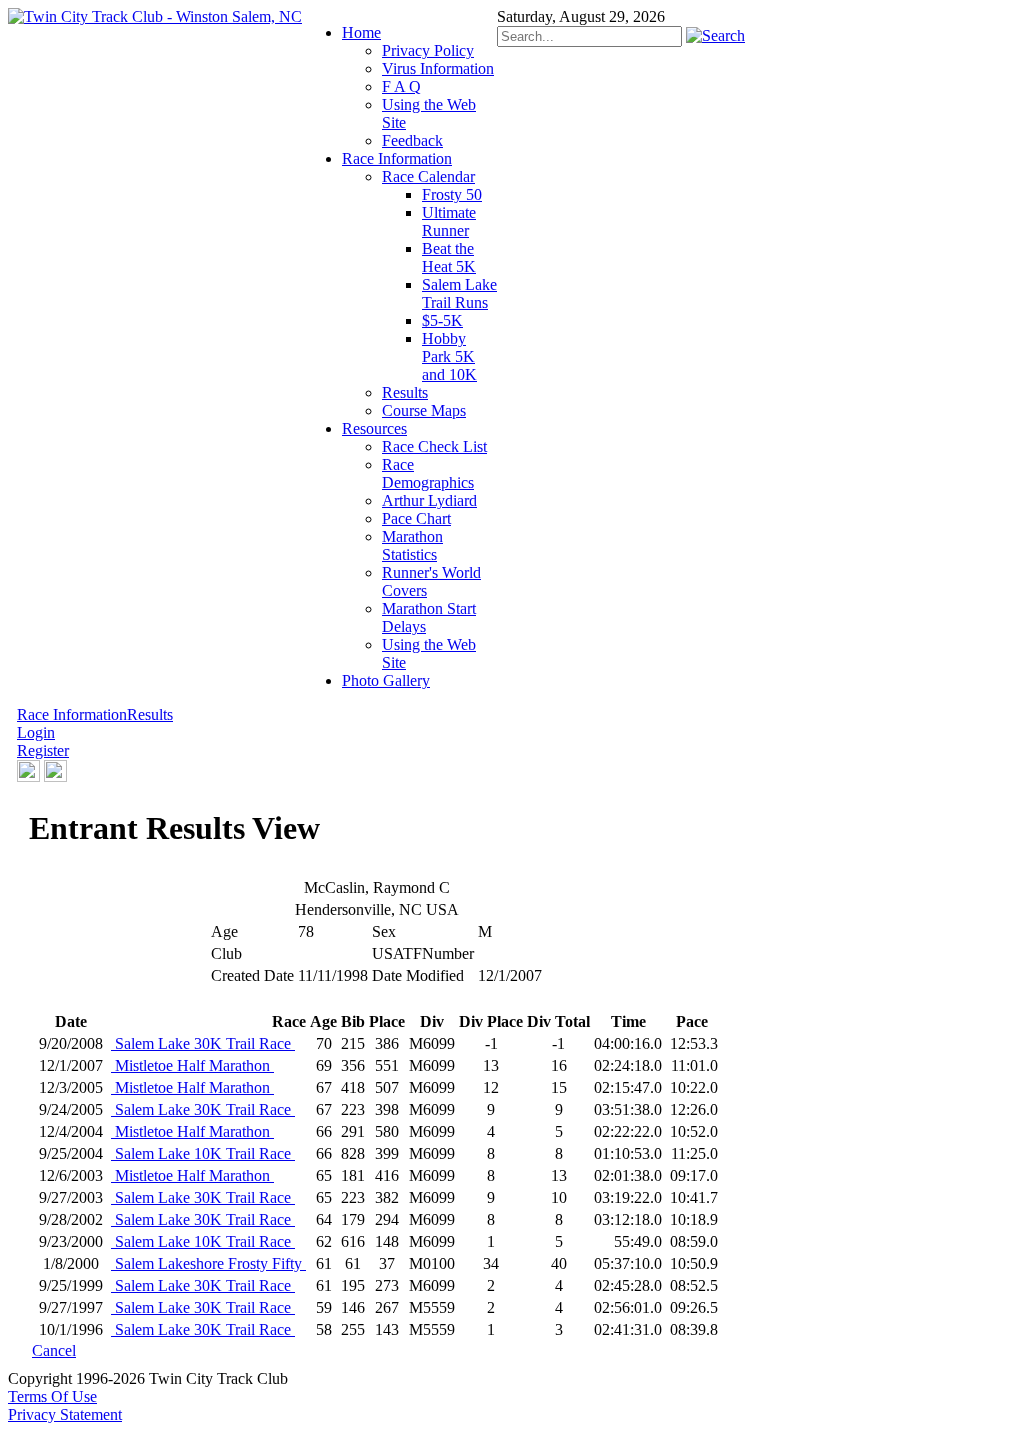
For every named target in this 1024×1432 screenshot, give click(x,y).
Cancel (54, 1350)
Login (36, 732)
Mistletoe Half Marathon (192, 1065)
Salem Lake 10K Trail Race (203, 1153)
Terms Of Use (52, 1396)
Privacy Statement (65, 1414)
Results (150, 714)
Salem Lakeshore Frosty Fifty (208, 1263)
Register (43, 750)
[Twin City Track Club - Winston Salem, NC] (155, 16)
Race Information (72, 714)
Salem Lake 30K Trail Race (203, 1043)
